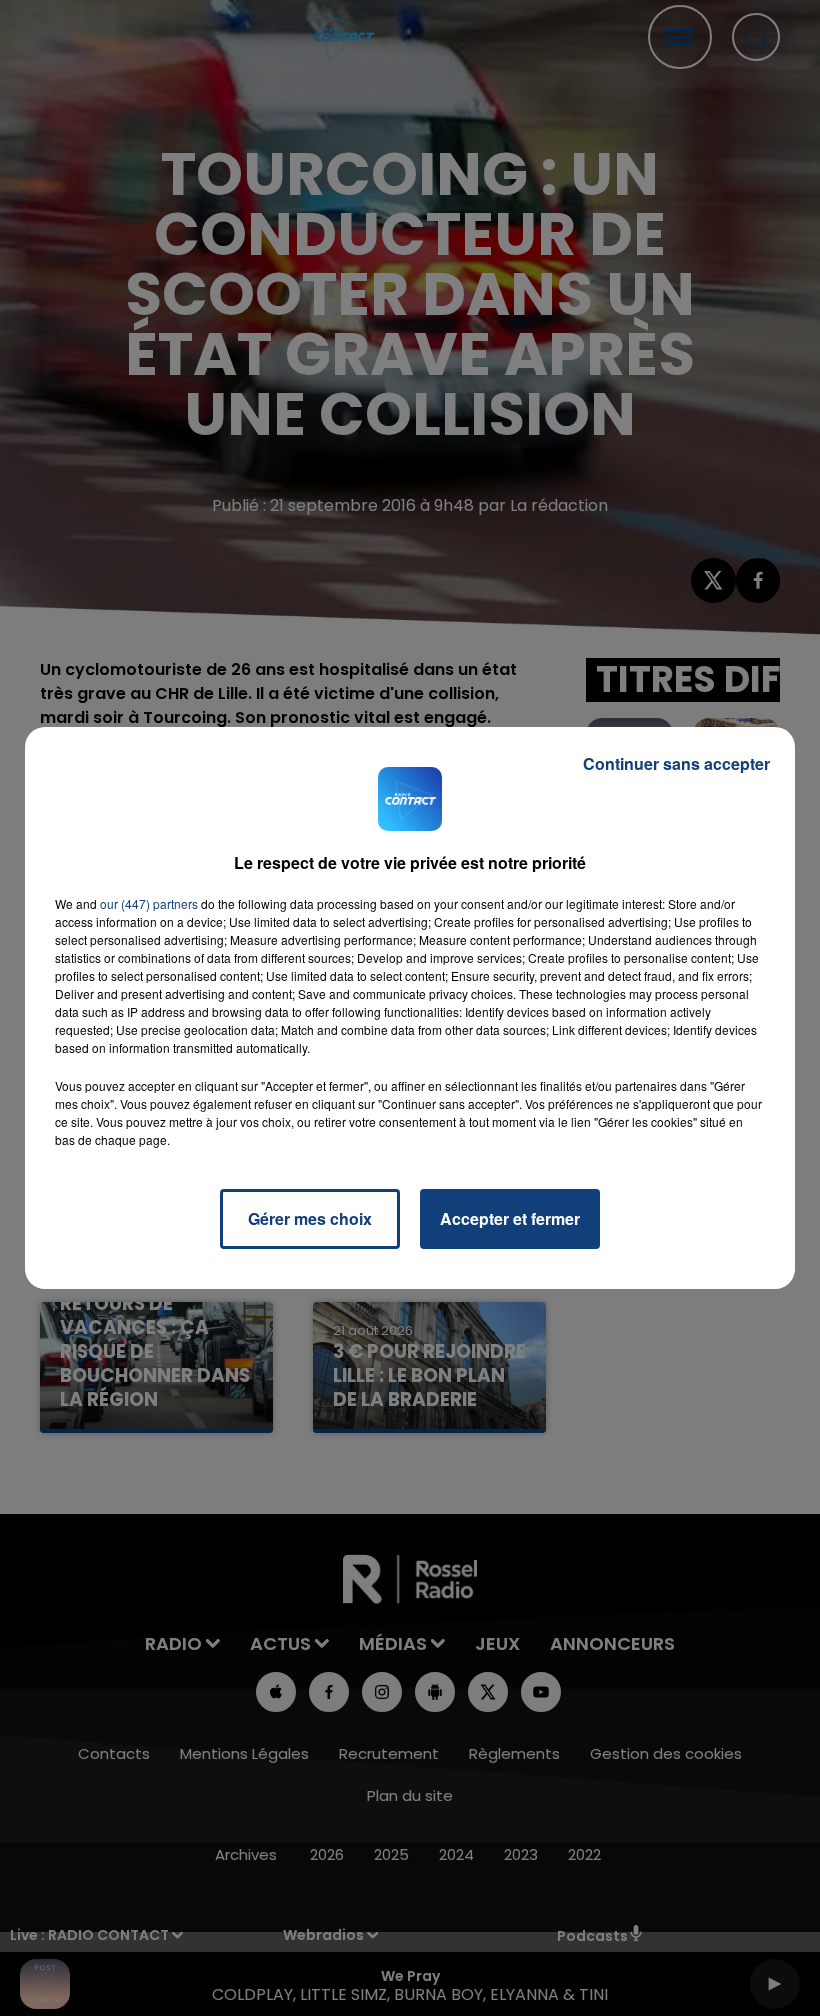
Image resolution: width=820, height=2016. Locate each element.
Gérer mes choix (310, 1218)
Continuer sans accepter (676, 763)
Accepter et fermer (510, 1218)
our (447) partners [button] (149, 903)
